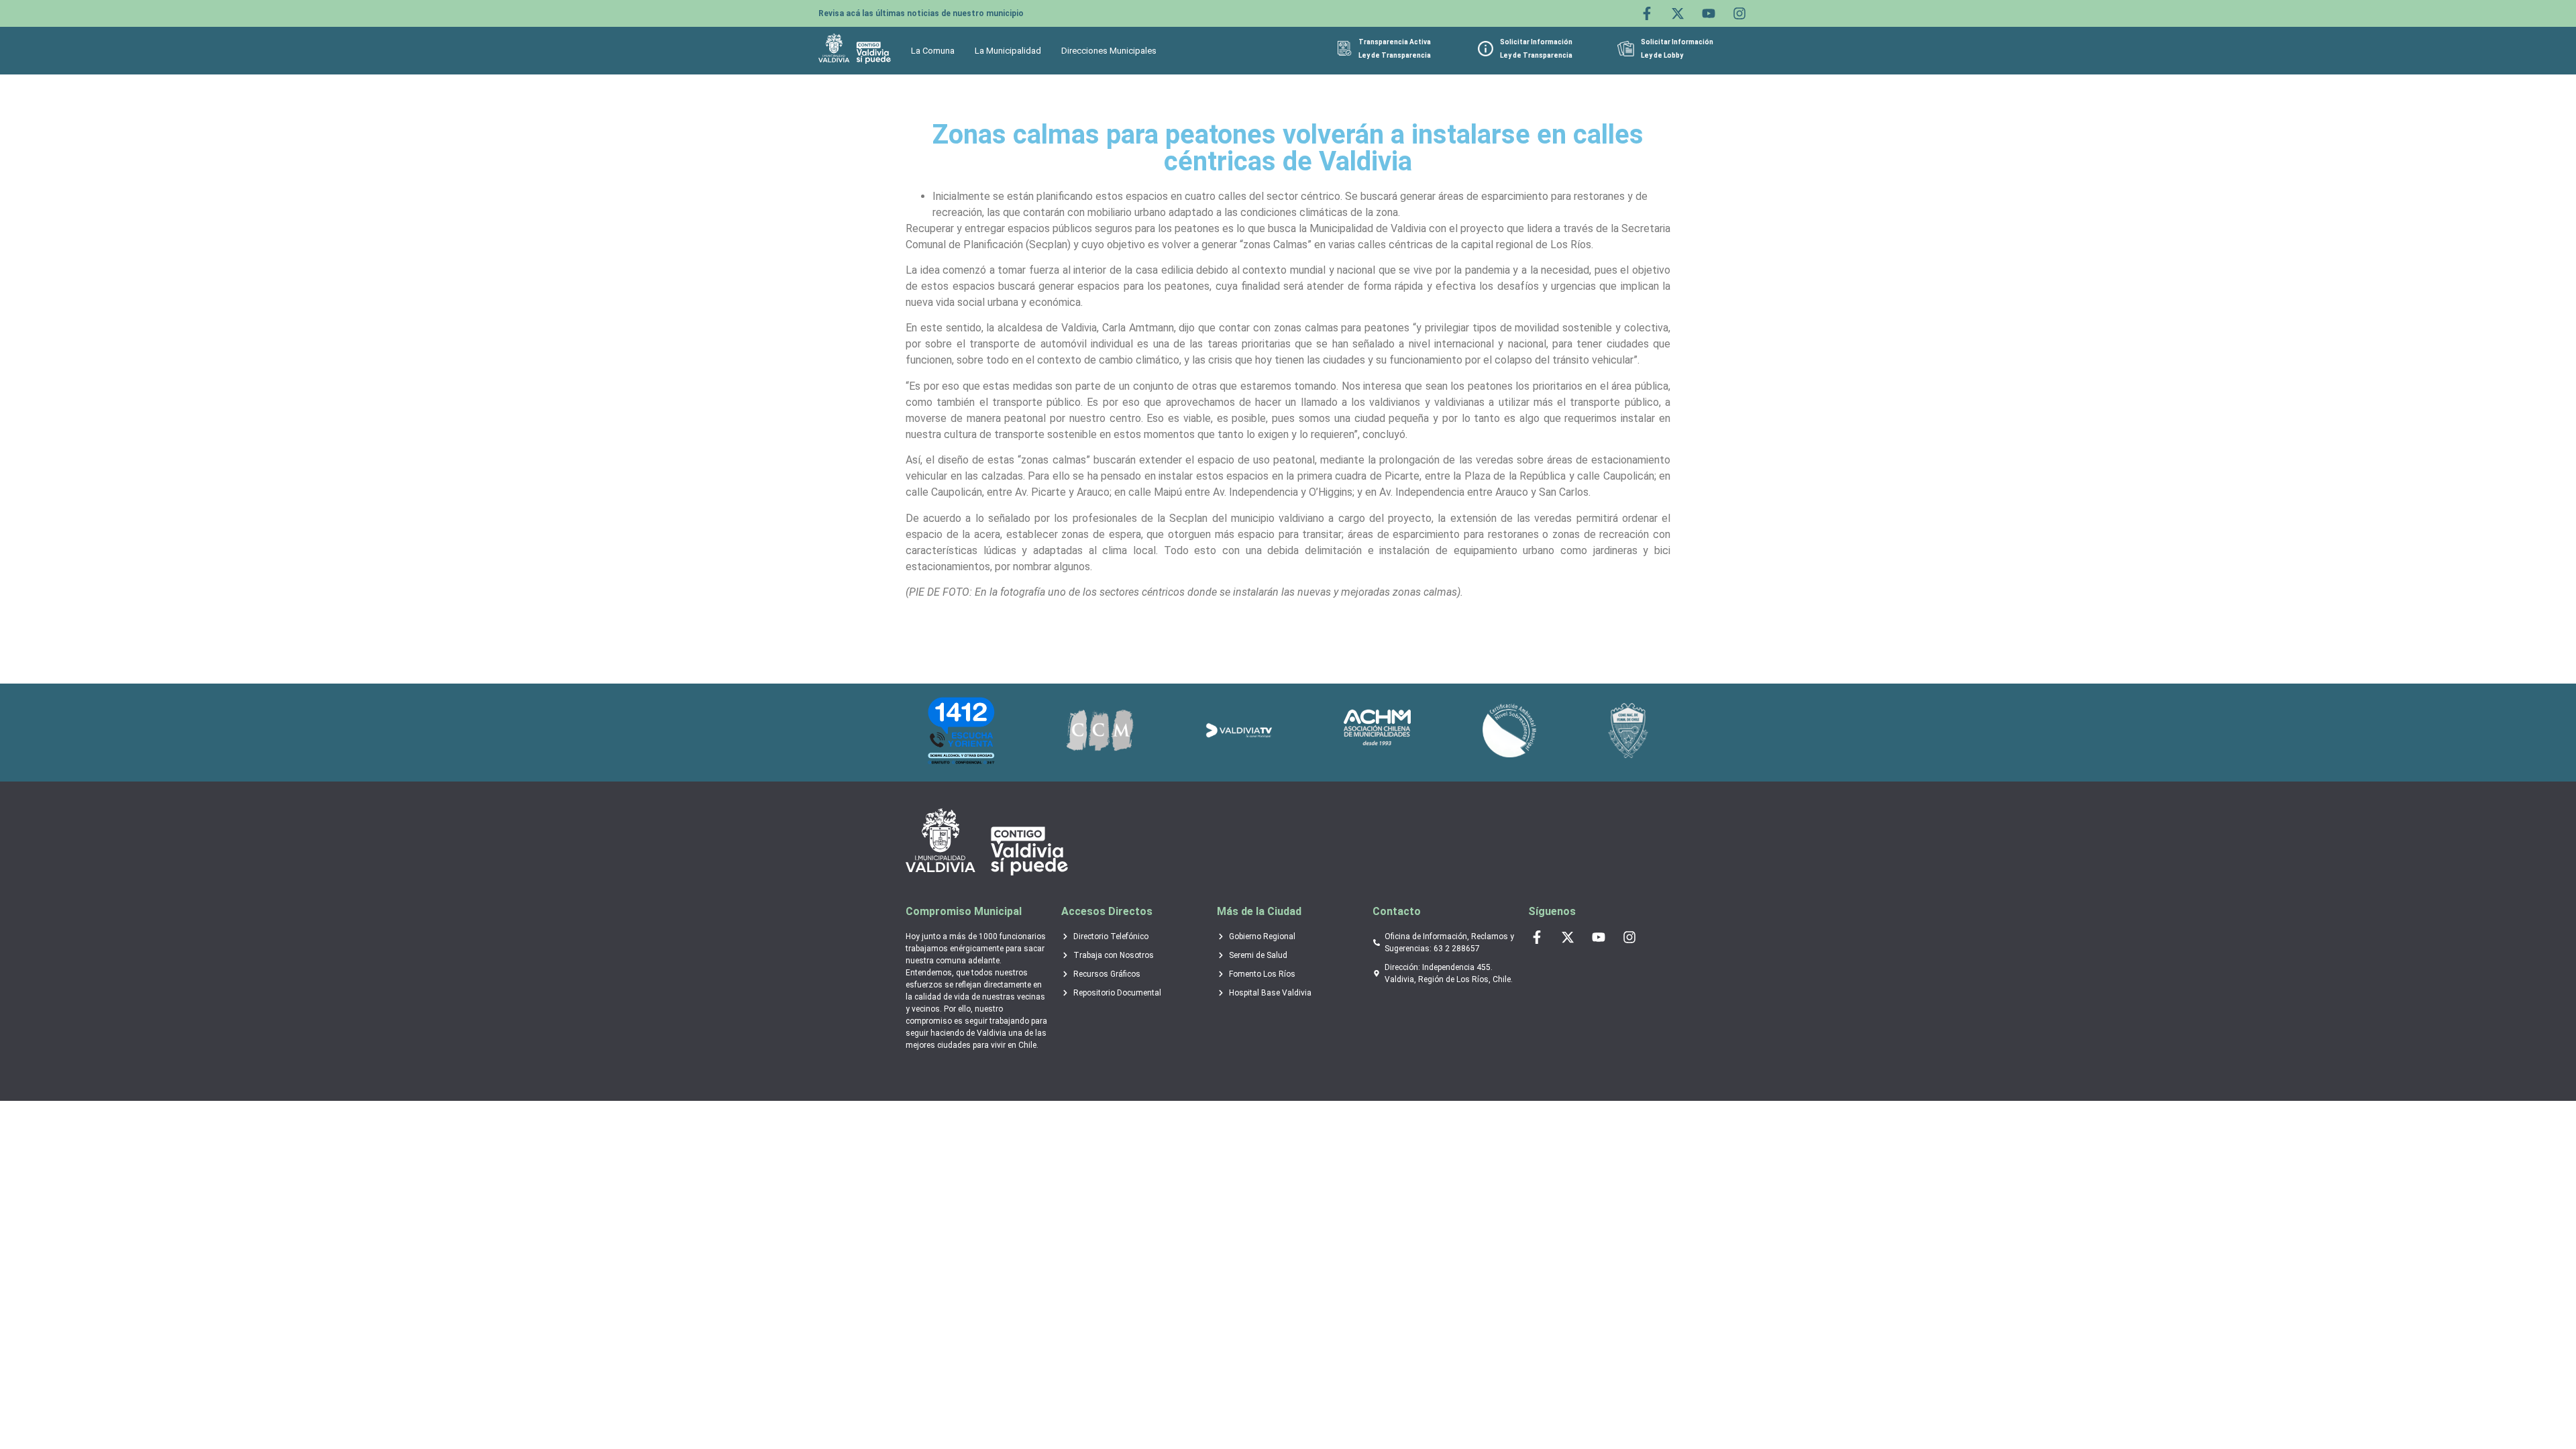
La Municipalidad (1008, 51)
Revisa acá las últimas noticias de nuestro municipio (921, 13)
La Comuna (933, 51)
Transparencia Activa (1395, 42)
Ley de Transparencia (1395, 55)
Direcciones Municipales (1109, 51)
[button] (936, 51)
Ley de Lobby (1662, 55)
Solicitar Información (1536, 42)
